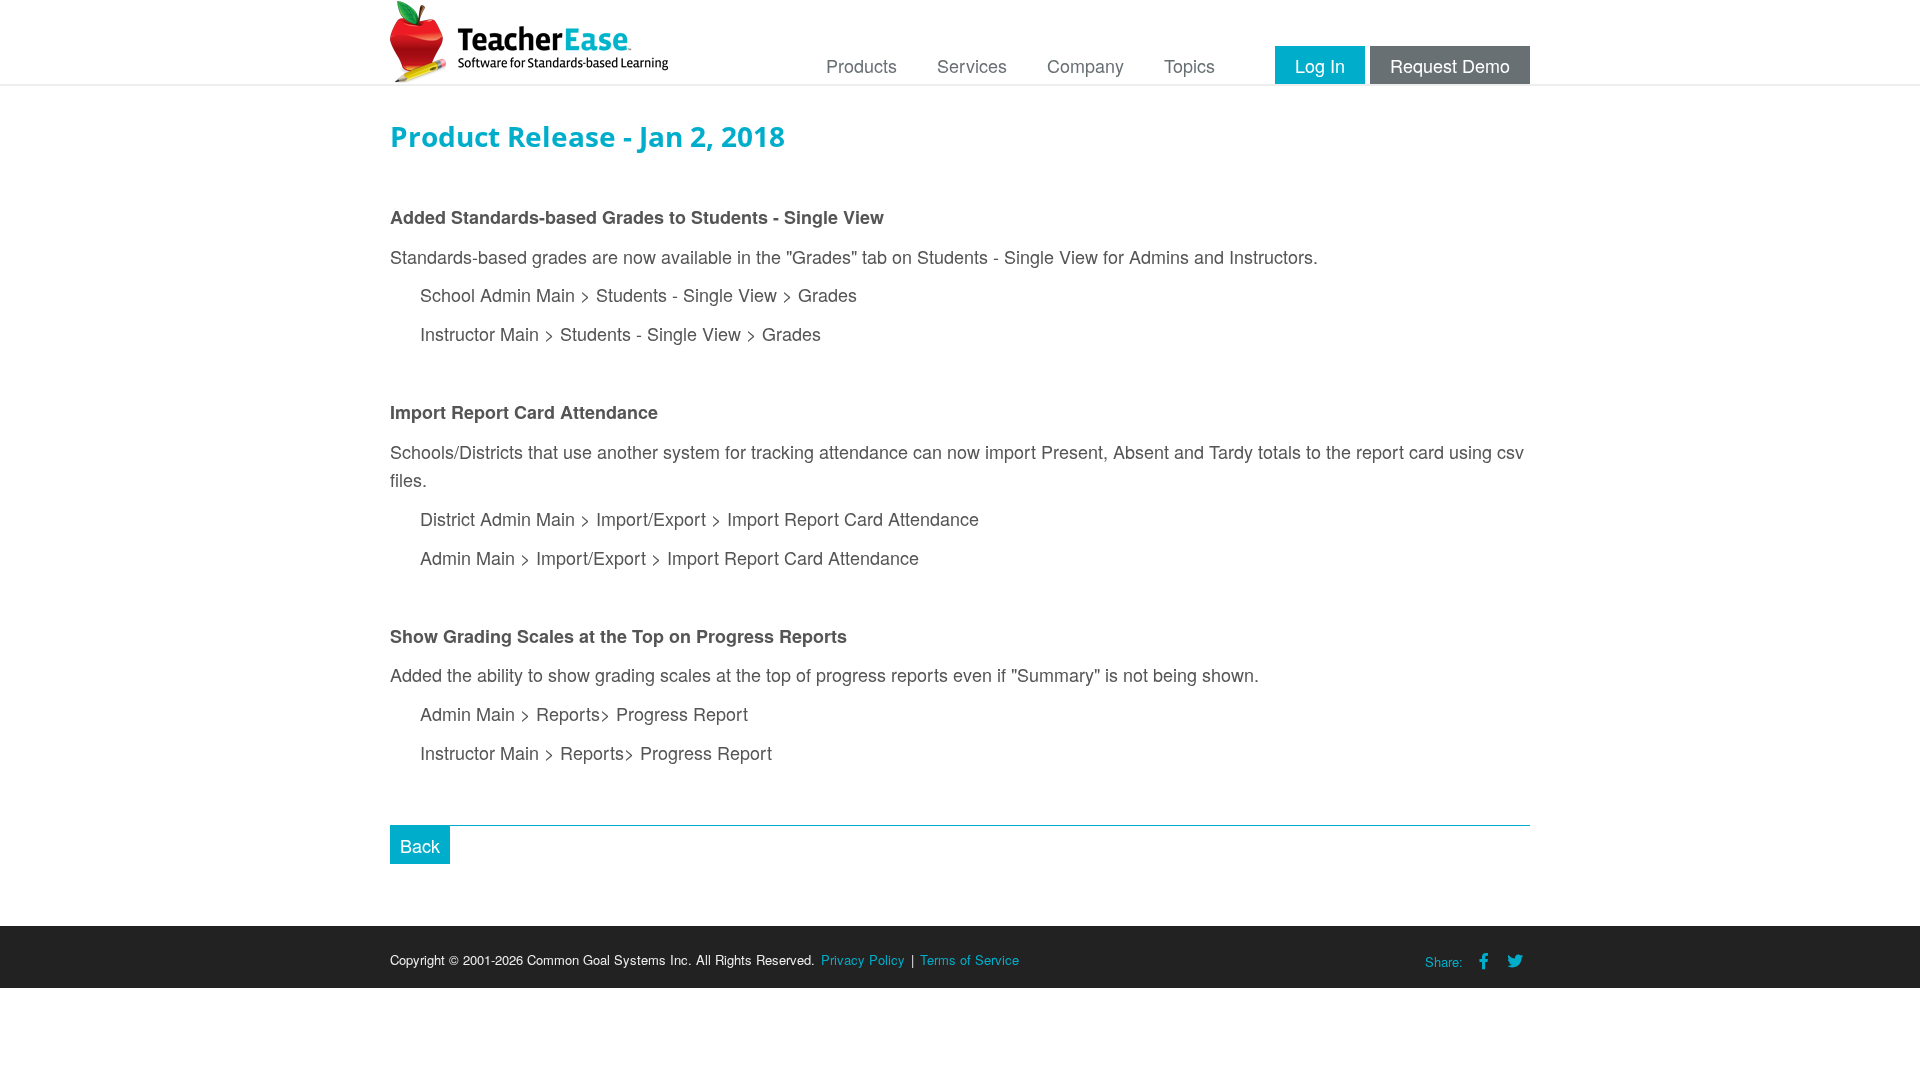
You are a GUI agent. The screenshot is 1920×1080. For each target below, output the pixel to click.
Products (861, 65)
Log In (1320, 65)
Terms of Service (969, 959)
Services (972, 65)
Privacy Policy (863, 959)
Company (1085, 65)
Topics (1189, 65)
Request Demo (1450, 65)
